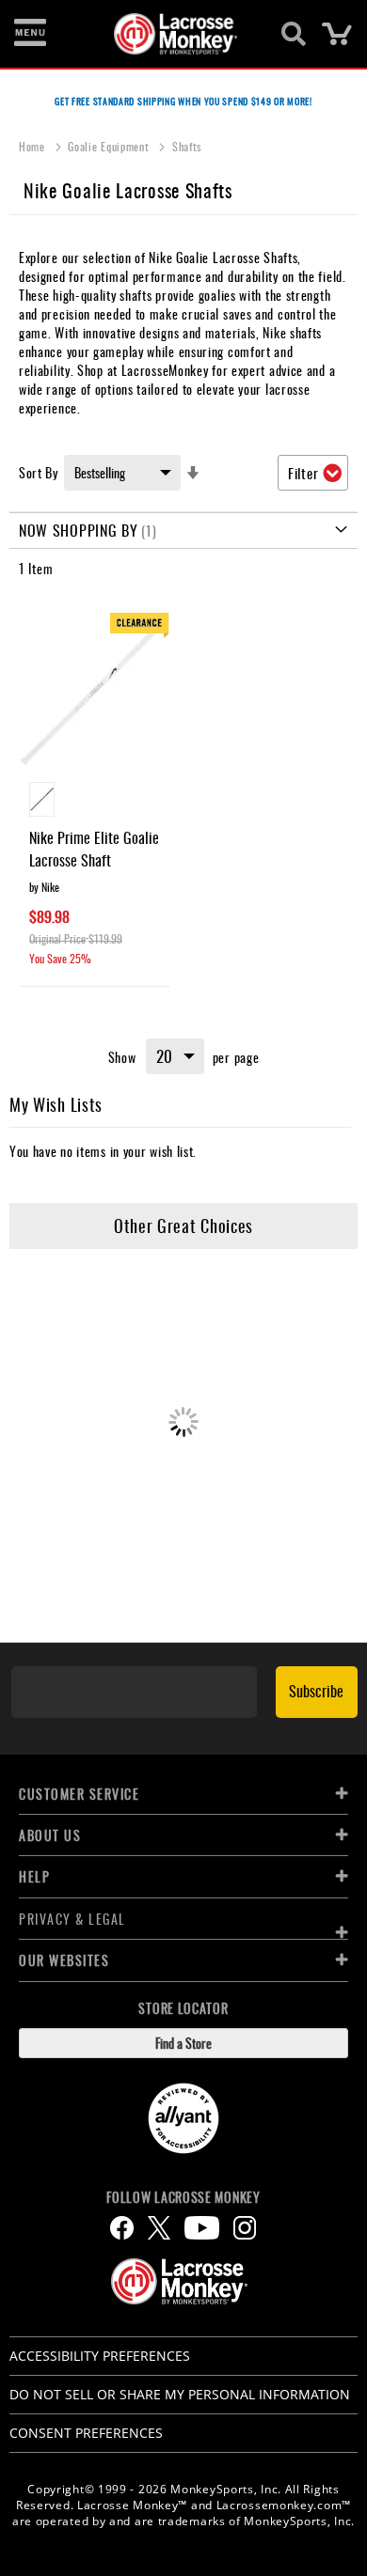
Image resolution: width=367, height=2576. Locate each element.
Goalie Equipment (110, 146)
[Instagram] (245, 2228)
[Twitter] (159, 2228)
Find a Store (183, 2043)
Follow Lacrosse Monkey (183, 2197)
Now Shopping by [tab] (79, 530)
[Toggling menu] (30, 34)
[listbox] (95, 802)
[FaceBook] (122, 2228)
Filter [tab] (303, 473)
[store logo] (173, 34)
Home (34, 146)
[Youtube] (202, 2228)
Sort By (39, 472)
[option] (42, 799)
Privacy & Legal (72, 1919)
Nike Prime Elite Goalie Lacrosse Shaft (94, 849)
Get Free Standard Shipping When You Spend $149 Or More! (183, 101)
